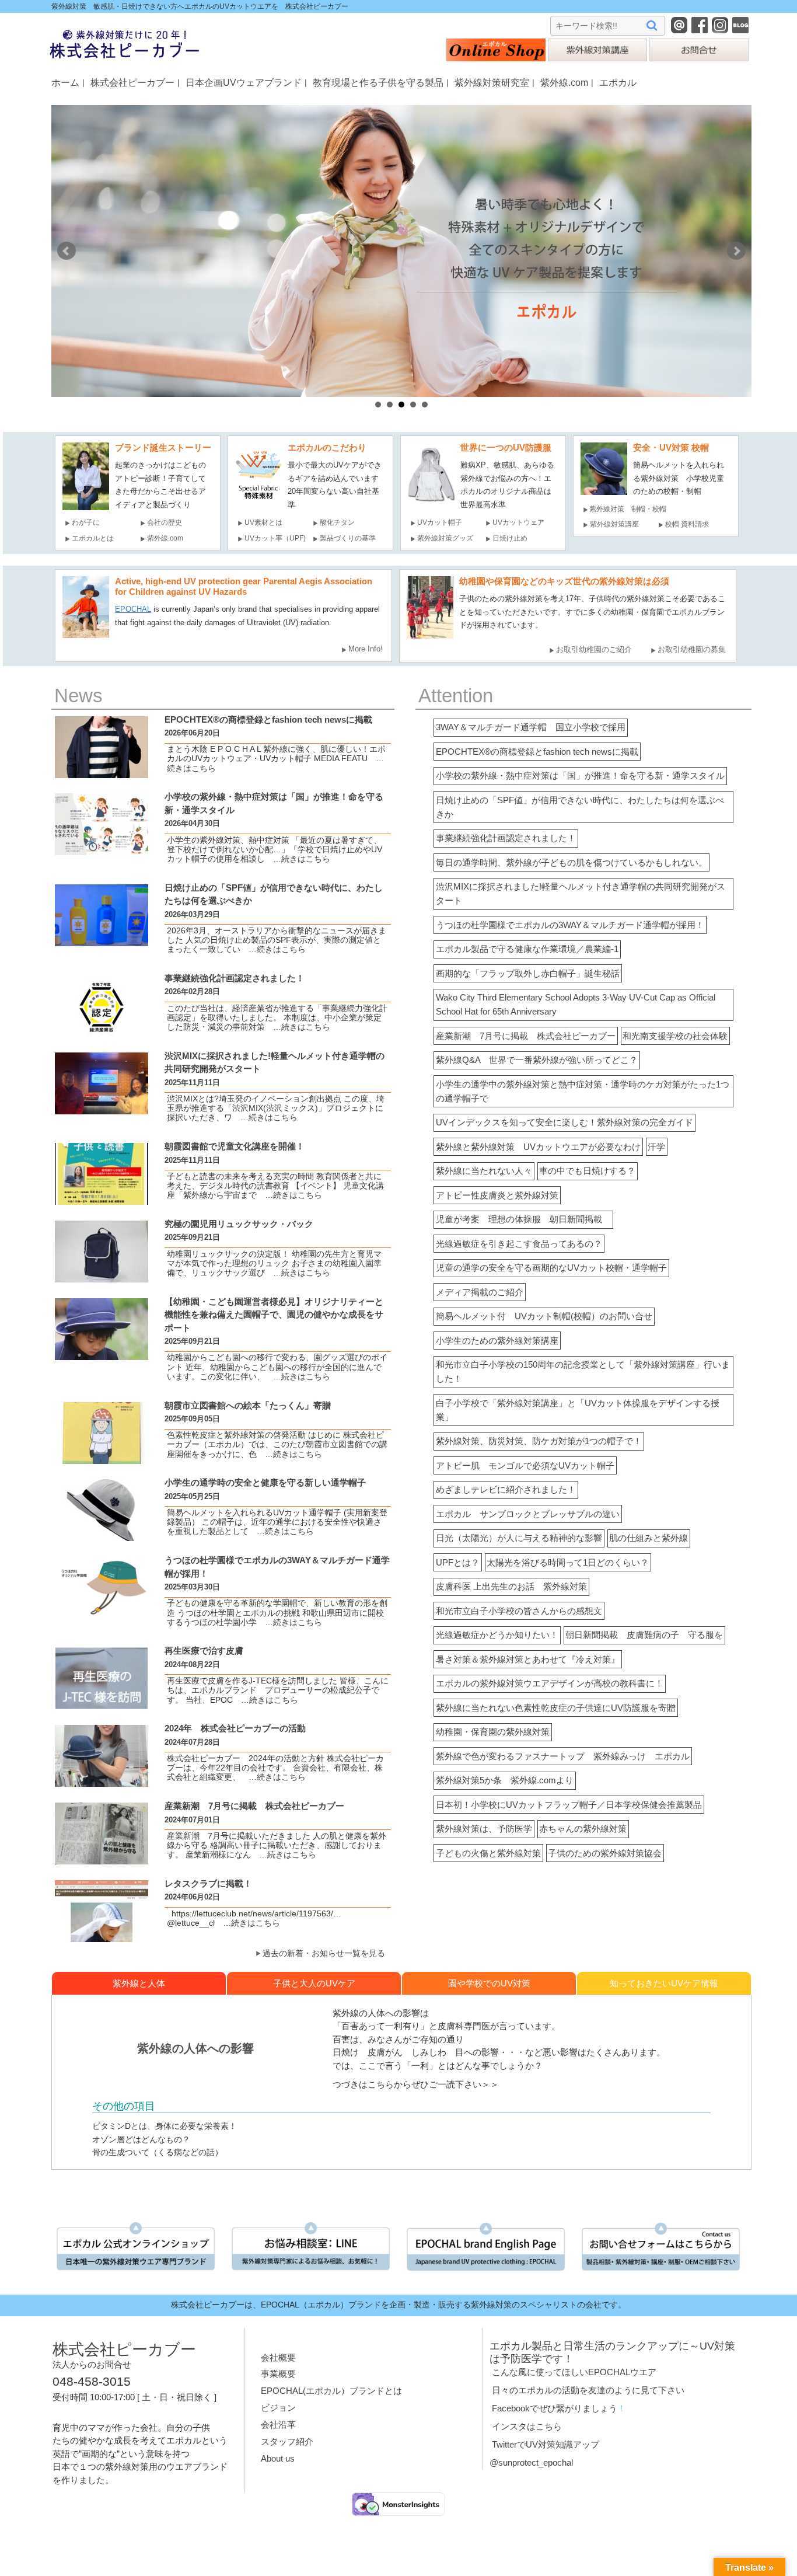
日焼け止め (510, 538)
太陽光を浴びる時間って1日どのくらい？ (568, 1562)
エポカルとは (96, 538)
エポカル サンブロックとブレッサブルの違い (528, 1514)
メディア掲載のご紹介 (480, 1292)
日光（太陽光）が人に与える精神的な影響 (519, 1538)
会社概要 (278, 2357)
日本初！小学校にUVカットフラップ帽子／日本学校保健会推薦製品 (569, 1805)
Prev (67, 251)
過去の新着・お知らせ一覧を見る (324, 1953)
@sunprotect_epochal (531, 2462)
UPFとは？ (458, 1562)
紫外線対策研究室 (492, 82)
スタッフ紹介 (287, 2441)
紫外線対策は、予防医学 (484, 1829)
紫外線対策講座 (614, 524)
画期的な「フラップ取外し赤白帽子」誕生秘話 (528, 973)
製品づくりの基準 (348, 538)
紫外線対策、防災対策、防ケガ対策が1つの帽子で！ (539, 1441)
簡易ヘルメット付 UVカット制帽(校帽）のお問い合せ (544, 1316)
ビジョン (278, 2408)
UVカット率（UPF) (275, 538)
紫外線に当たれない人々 (484, 1171)
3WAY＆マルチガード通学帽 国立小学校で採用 (531, 727)
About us (278, 2458)
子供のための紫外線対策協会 (605, 1853)
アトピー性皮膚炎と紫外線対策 (497, 1195)
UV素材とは (263, 522)
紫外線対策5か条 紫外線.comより (505, 1780)
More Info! (366, 649)
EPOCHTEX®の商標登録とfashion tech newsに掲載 (537, 752)
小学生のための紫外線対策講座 (497, 1341)
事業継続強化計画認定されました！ (506, 838)
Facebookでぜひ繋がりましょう (555, 2408)
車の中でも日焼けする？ (587, 1171)
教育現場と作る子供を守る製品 (378, 82)
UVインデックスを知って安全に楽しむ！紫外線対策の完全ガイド (564, 1122)
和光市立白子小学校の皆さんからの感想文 (519, 1611)
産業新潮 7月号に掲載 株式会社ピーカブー (526, 1036)
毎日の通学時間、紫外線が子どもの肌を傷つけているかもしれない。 (571, 862)
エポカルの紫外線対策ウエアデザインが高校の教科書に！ (550, 1683)
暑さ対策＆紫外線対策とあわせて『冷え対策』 (528, 1659)
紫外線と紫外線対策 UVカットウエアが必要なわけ (538, 1147)
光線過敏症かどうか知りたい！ (497, 1635)
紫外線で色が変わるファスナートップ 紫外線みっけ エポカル (563, 1756)
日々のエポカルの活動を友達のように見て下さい (588, 2390)
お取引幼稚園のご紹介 (594, 649)
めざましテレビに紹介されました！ (506, 1489)
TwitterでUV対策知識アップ (546, 2444)
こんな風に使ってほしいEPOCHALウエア (574, 2372)
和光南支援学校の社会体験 (675, 1036)
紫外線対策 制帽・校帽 (628, 509)
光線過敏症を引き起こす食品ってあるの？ (519, 1244)
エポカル (618, 82)
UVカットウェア (518, 522)
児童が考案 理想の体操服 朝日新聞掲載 (523, 1219)
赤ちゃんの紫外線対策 (583, 1829)
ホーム (65, 82)
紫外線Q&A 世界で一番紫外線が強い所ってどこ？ (537, 1060)
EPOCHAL (133, 609)
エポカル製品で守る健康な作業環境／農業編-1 (527, 949)
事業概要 (278, 2374)
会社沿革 (278, 2425)
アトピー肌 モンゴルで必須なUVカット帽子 (525, 1465)
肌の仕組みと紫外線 (649, 1538)
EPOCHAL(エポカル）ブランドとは (331, 2391)
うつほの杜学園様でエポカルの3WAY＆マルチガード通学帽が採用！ (570, 925)
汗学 (656, 1147)
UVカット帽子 (440, 522)
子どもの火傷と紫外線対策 (488, 1853)
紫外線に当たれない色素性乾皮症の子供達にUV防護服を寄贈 (556, 1708)
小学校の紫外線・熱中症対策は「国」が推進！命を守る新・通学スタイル (580, 775)
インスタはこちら (527, 2426)
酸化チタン (337, 522)
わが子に (86, 522)
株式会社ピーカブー (132, 82)
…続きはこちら (298, 859)
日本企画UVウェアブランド (244, 82)
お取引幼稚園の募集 (692, 649)
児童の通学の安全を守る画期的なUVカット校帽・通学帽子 (551, 1268)
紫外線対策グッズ (445, 538)
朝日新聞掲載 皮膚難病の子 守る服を (644, 1635)
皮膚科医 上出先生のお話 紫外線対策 (511, 1586)
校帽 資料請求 (687, 524)
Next (736, 251)
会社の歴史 (165, 522)
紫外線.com (564, 82)
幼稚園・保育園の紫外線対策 (493, 1732)
